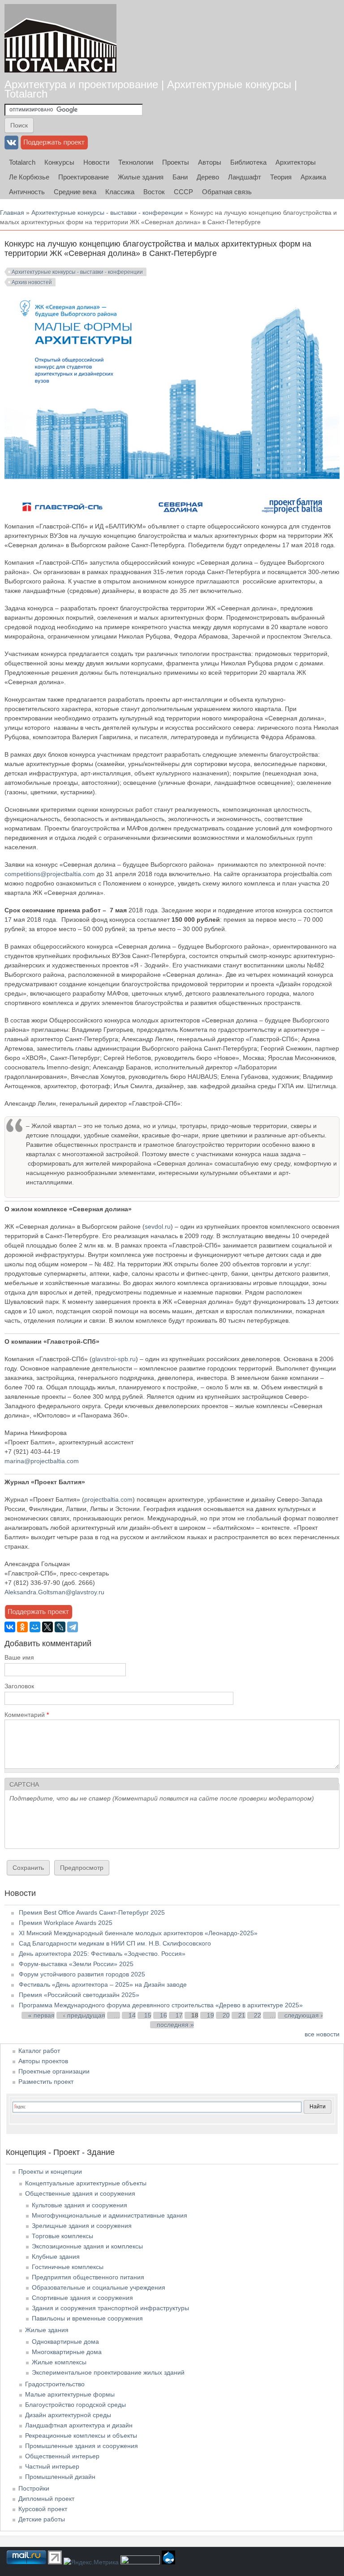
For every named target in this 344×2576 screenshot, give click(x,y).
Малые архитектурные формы (70, 2394)
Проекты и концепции (50, 2172)
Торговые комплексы (62, 2236)
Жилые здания (141, 177)
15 (148, 2015)
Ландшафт (245, 177)
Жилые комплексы (59, 2362)
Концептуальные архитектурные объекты (86, 2183)
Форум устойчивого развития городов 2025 (82, 1974)
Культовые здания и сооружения (80, 2205)
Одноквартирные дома (65, 2342)
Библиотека (248, 162)
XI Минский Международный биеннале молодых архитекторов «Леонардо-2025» (138, 1933)
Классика (120, 192)
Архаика (313, 177)
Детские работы (42, 2519)
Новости (96, 162)
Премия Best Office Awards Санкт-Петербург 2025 (92, 1912)
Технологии (136, 162)
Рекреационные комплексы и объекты (81, 2435)
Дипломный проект (46, 2499)
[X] (47, 1627)
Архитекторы (296, 162)
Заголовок (19, 1686)
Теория (281, 177)
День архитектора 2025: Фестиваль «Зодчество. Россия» (102, 1954)
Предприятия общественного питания (88, 2277)
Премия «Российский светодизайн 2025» (79, 1995)
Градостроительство (55, 2384)
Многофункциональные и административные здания (110, 2215)
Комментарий (27, 1715)
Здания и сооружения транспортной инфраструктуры (110, 2308)
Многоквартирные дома (67, 2352)
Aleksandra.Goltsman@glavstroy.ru (54, 1592)
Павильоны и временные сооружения (87, 2318)
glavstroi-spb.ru (114, 1359)
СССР (183, 192)
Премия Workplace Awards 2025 (66, 1923)
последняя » (175, 2025)
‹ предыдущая (84, 2015)
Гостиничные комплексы (68, 2267)
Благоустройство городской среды (75, 2405)
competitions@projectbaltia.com (50, 874)
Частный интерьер (52, 2466)
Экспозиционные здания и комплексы (87, 2246)
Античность (27, 192)
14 (132, 2015)
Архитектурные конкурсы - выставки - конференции (107, 213)
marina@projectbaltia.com (42, 1461)
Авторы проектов (43, 2061)
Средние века (75, 192)
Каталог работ (39, 2051)
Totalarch (22, 162)
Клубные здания (56, 2257)
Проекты (176, 162)
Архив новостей (32, 282)
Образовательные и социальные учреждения (99, 2287)
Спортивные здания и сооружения (82, 2298)
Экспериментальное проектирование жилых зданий (108, 2372)
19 (211, 2015)
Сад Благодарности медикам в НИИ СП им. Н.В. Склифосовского (115, 1943)
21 (242, 2015)
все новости (322, 2034)
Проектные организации (54, 2071)
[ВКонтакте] (10, 1627)
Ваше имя (19, 1657)
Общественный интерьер (62, 2456)
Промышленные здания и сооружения (82, 2446)
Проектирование (84, 177)
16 (163, 2015)
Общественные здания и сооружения (80, 2193)
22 (258, 2015)
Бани (180, 177)
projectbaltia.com (108, 1499)
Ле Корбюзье (29, 177)
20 (226, 2015)
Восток (154, 192)
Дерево (208, 177)
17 (179, 2015)
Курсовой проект (43, 2509)
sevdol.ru (158, 1226)
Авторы (210, 162)
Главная (12, 213)
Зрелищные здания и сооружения (82, 2226)
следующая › (304, 2015)
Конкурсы (59, 162)
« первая (41, 2015)
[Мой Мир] (35, 1627)
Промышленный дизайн (60, 2477)
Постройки (34, 2488)
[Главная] (60, 38)
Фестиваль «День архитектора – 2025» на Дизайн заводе (103, 1984)
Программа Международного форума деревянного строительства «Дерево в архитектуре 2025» (161, 2005)
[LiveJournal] (60, 1627)
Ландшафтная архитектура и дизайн (79, 2425)
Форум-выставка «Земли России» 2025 (76, 1964)
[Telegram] (73, 1627)
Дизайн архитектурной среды (68, 2415)
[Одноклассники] (22, 1627)
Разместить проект (46, 2082)
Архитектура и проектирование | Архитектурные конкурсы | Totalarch (151, 89)
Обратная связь (227, 192)
